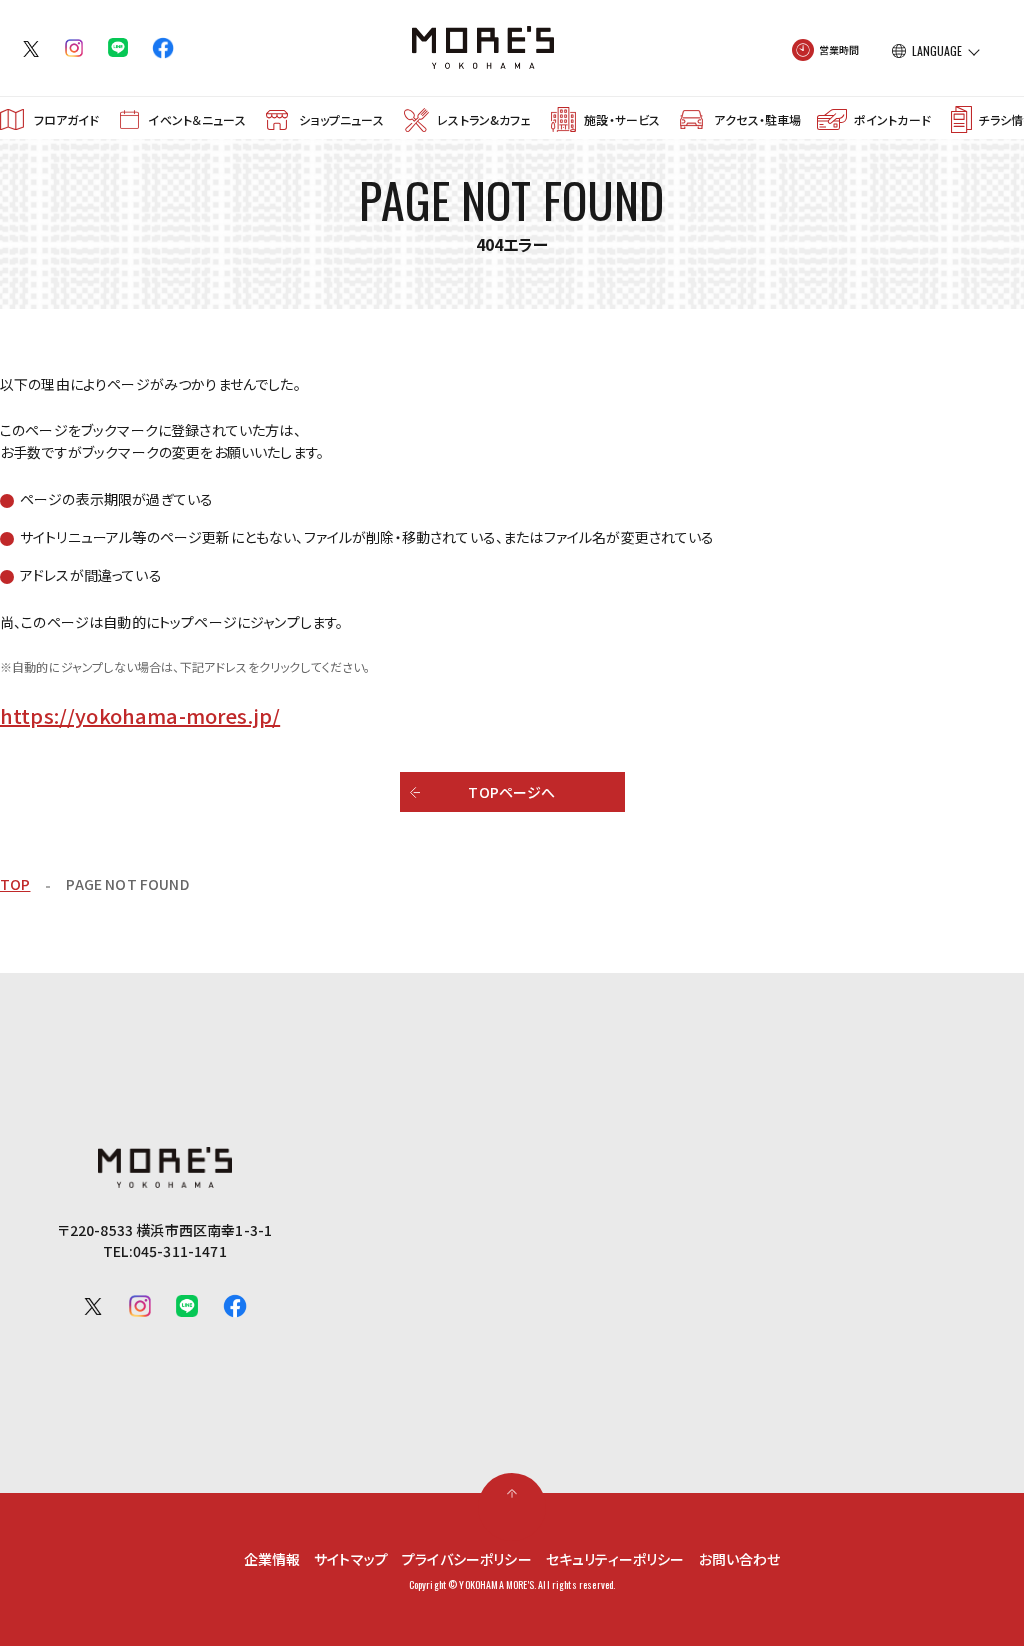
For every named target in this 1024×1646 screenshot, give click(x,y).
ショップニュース (341, 119)
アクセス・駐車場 (757, 119)
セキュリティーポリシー (615, 1559)
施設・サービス (622, 119)
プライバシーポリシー (467, 1559)
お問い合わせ (740, 1559)
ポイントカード (892, 119)
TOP (15, 884)
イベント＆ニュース (196, 119)
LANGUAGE (937, 51)
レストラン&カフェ (483, 119)
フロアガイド (67, 119)
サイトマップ (351, 1559)
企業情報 (272, 1559)
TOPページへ (511, 792)
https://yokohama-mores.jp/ (140, 715)
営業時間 (839, 49)
